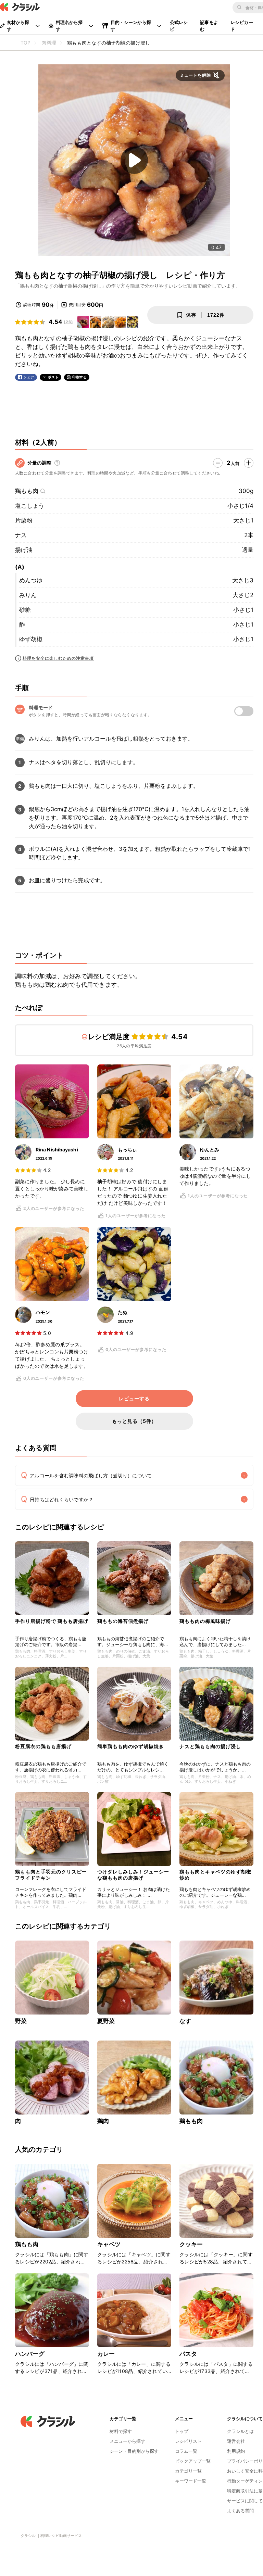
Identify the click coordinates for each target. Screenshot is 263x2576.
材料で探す (121, 2431)
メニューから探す (127, 2441)
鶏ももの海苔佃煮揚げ (123, 1621)
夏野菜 (106, 2021)
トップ (182, 2431)
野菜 (21, 2021)
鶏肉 (103, 2121)
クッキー (191, 2244)
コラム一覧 (186, 2451)
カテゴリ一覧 (188, 2471)
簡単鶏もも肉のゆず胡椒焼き (131, 1746)
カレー (106, 2354)
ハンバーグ (30, 2354)
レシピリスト (188, 2441)
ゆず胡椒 (31, 639)
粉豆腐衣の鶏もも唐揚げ (43, 1746)
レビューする (134, 1399)
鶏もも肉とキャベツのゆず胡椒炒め (215, 1875)
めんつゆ (31, 580)
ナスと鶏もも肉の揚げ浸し (210, 1746)
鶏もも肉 (27, 491)
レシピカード (242, 26)
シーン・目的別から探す (134, 2451)
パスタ (188, 2354)
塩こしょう (30, 506)
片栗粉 (24, 520)
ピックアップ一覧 (193, 2461)
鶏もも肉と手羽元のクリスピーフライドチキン (51, 1875)
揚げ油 (24, 550)
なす (185, 2021)
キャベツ (109, 2244)
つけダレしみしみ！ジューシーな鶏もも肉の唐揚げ (133, 1875)
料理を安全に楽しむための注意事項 (58, 658)
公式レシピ (179, 26)
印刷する (79, 377)
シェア (29, 377)
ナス (21, 535)
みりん (28, 595)
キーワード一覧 (191, 2481)
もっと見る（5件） (134, 1421)
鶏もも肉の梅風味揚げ (205, 1621)
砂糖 (25, 610)
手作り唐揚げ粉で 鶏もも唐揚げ (52, 1621)
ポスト (53, 377)
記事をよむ (209, 26)
